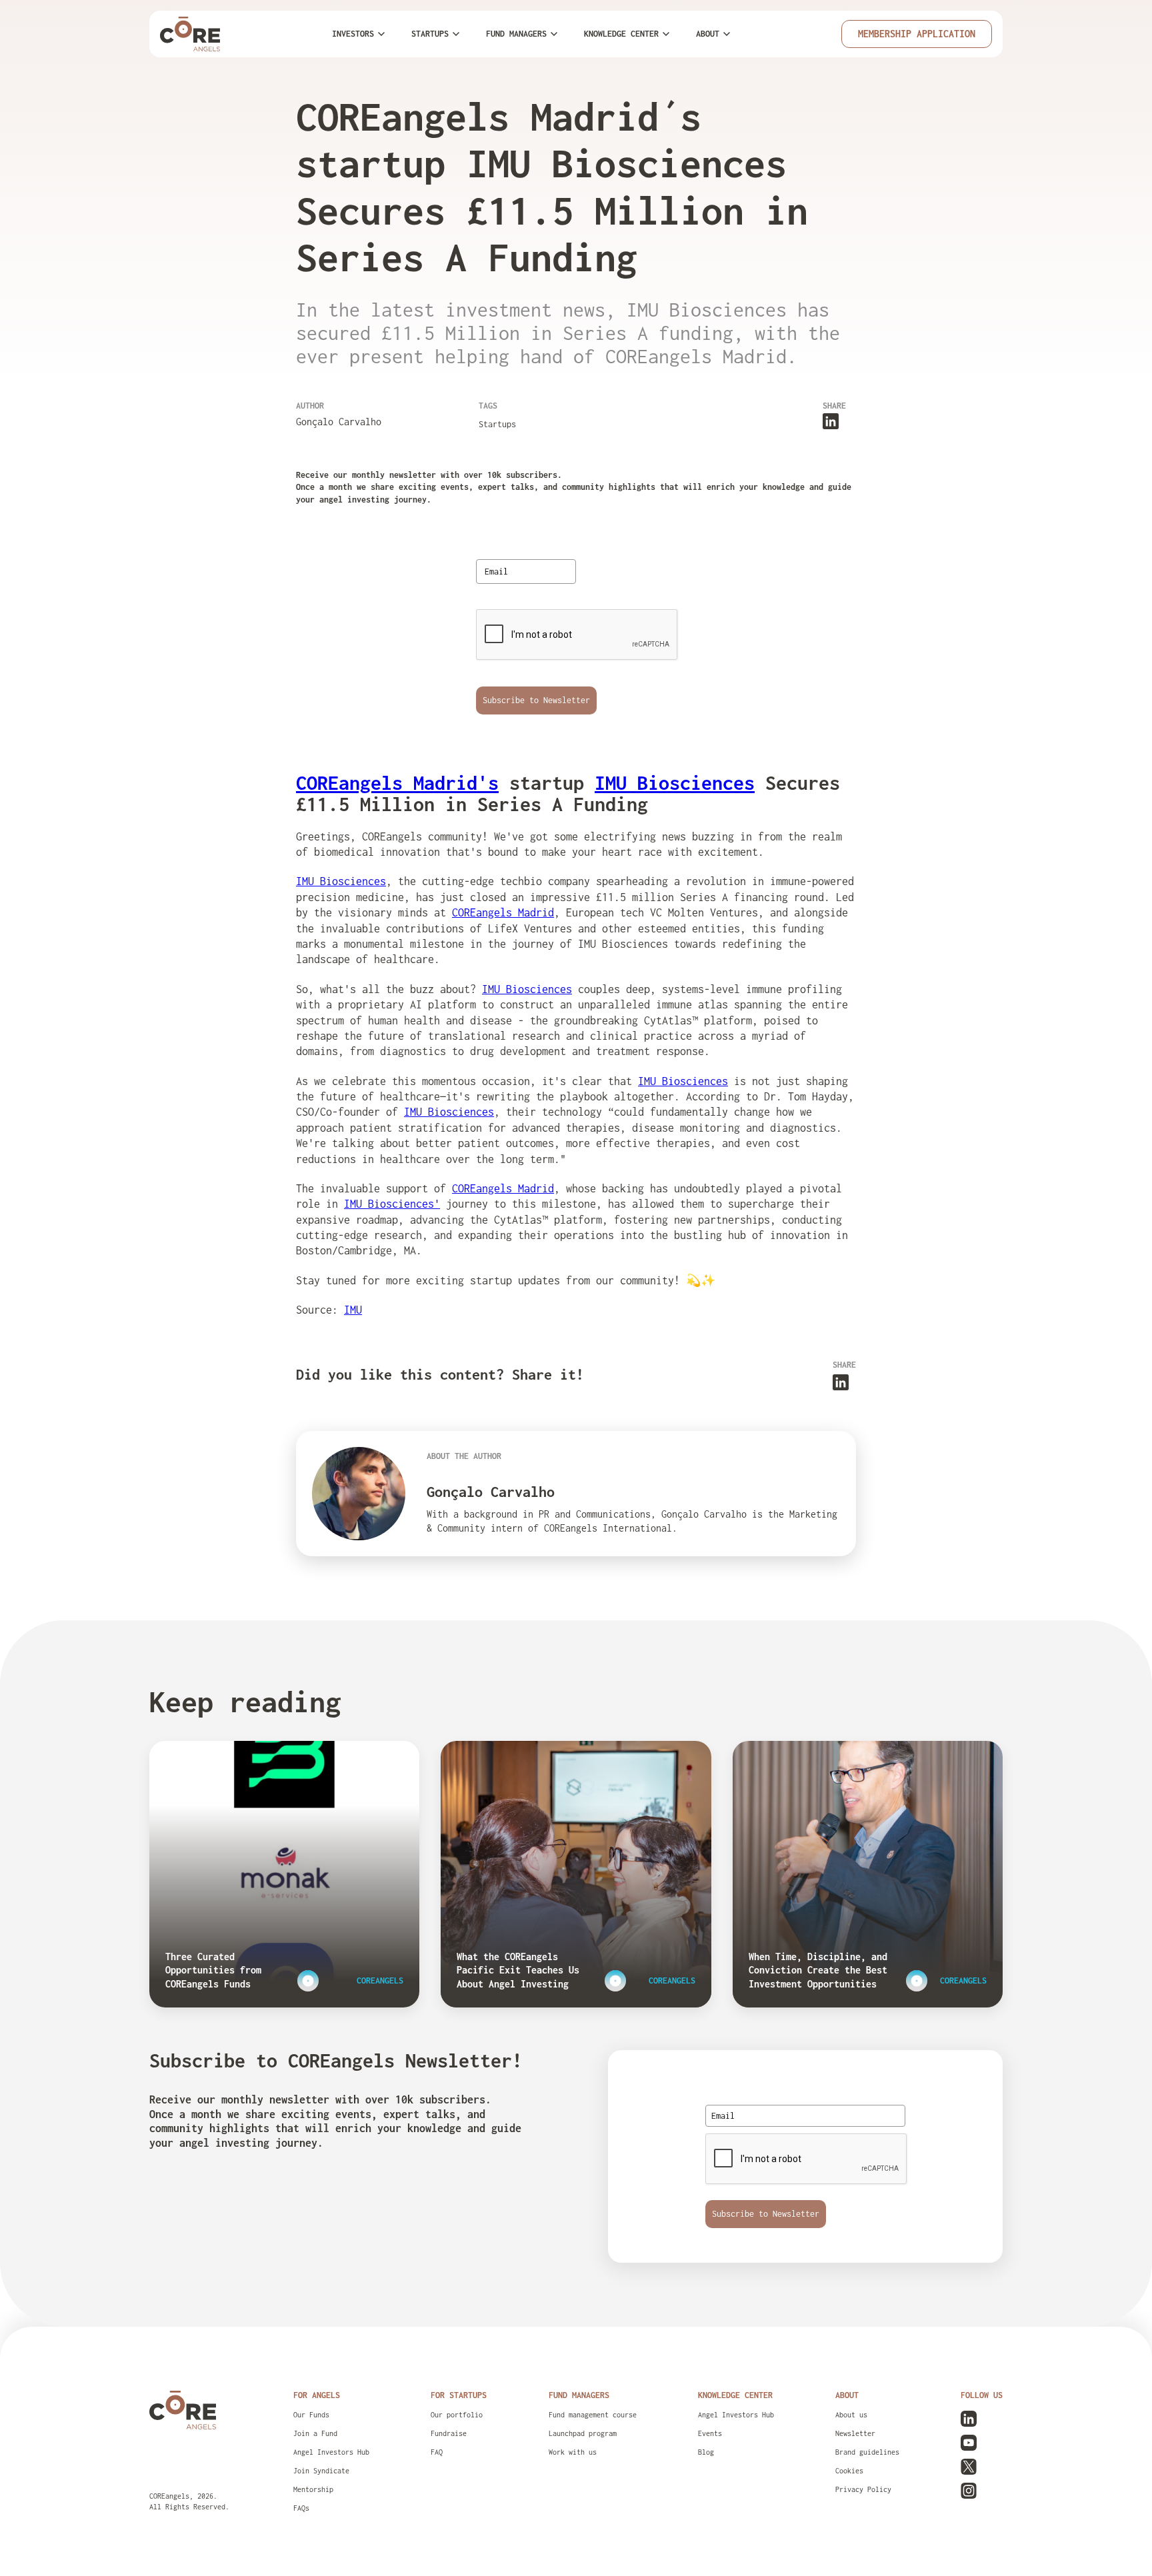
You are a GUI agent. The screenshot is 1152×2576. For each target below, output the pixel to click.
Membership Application (917, 34)
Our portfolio (457, 2415)
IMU (353, 1310)
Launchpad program (583, 2433)
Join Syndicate (321, 2471)
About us (851, 2415)
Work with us (573, 2452)
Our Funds (311, 2415)
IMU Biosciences (341, 881)
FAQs (301, 2508)
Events (710, 2433)
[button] (358, 34)
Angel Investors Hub (331, 2452)
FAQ (437, 2452)
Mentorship (313, 2489)
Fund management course (593, 2415)
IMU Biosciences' (392, 1204)
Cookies (849, 2471)
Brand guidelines (867, 2452)
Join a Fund (315, 2433)
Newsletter (855, 2433)
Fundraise (449, 2433)
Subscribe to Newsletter (536, 700)
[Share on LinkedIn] (831, 420)
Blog (706, 2452)
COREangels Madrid (503, 912)
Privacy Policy (863, 2489)
